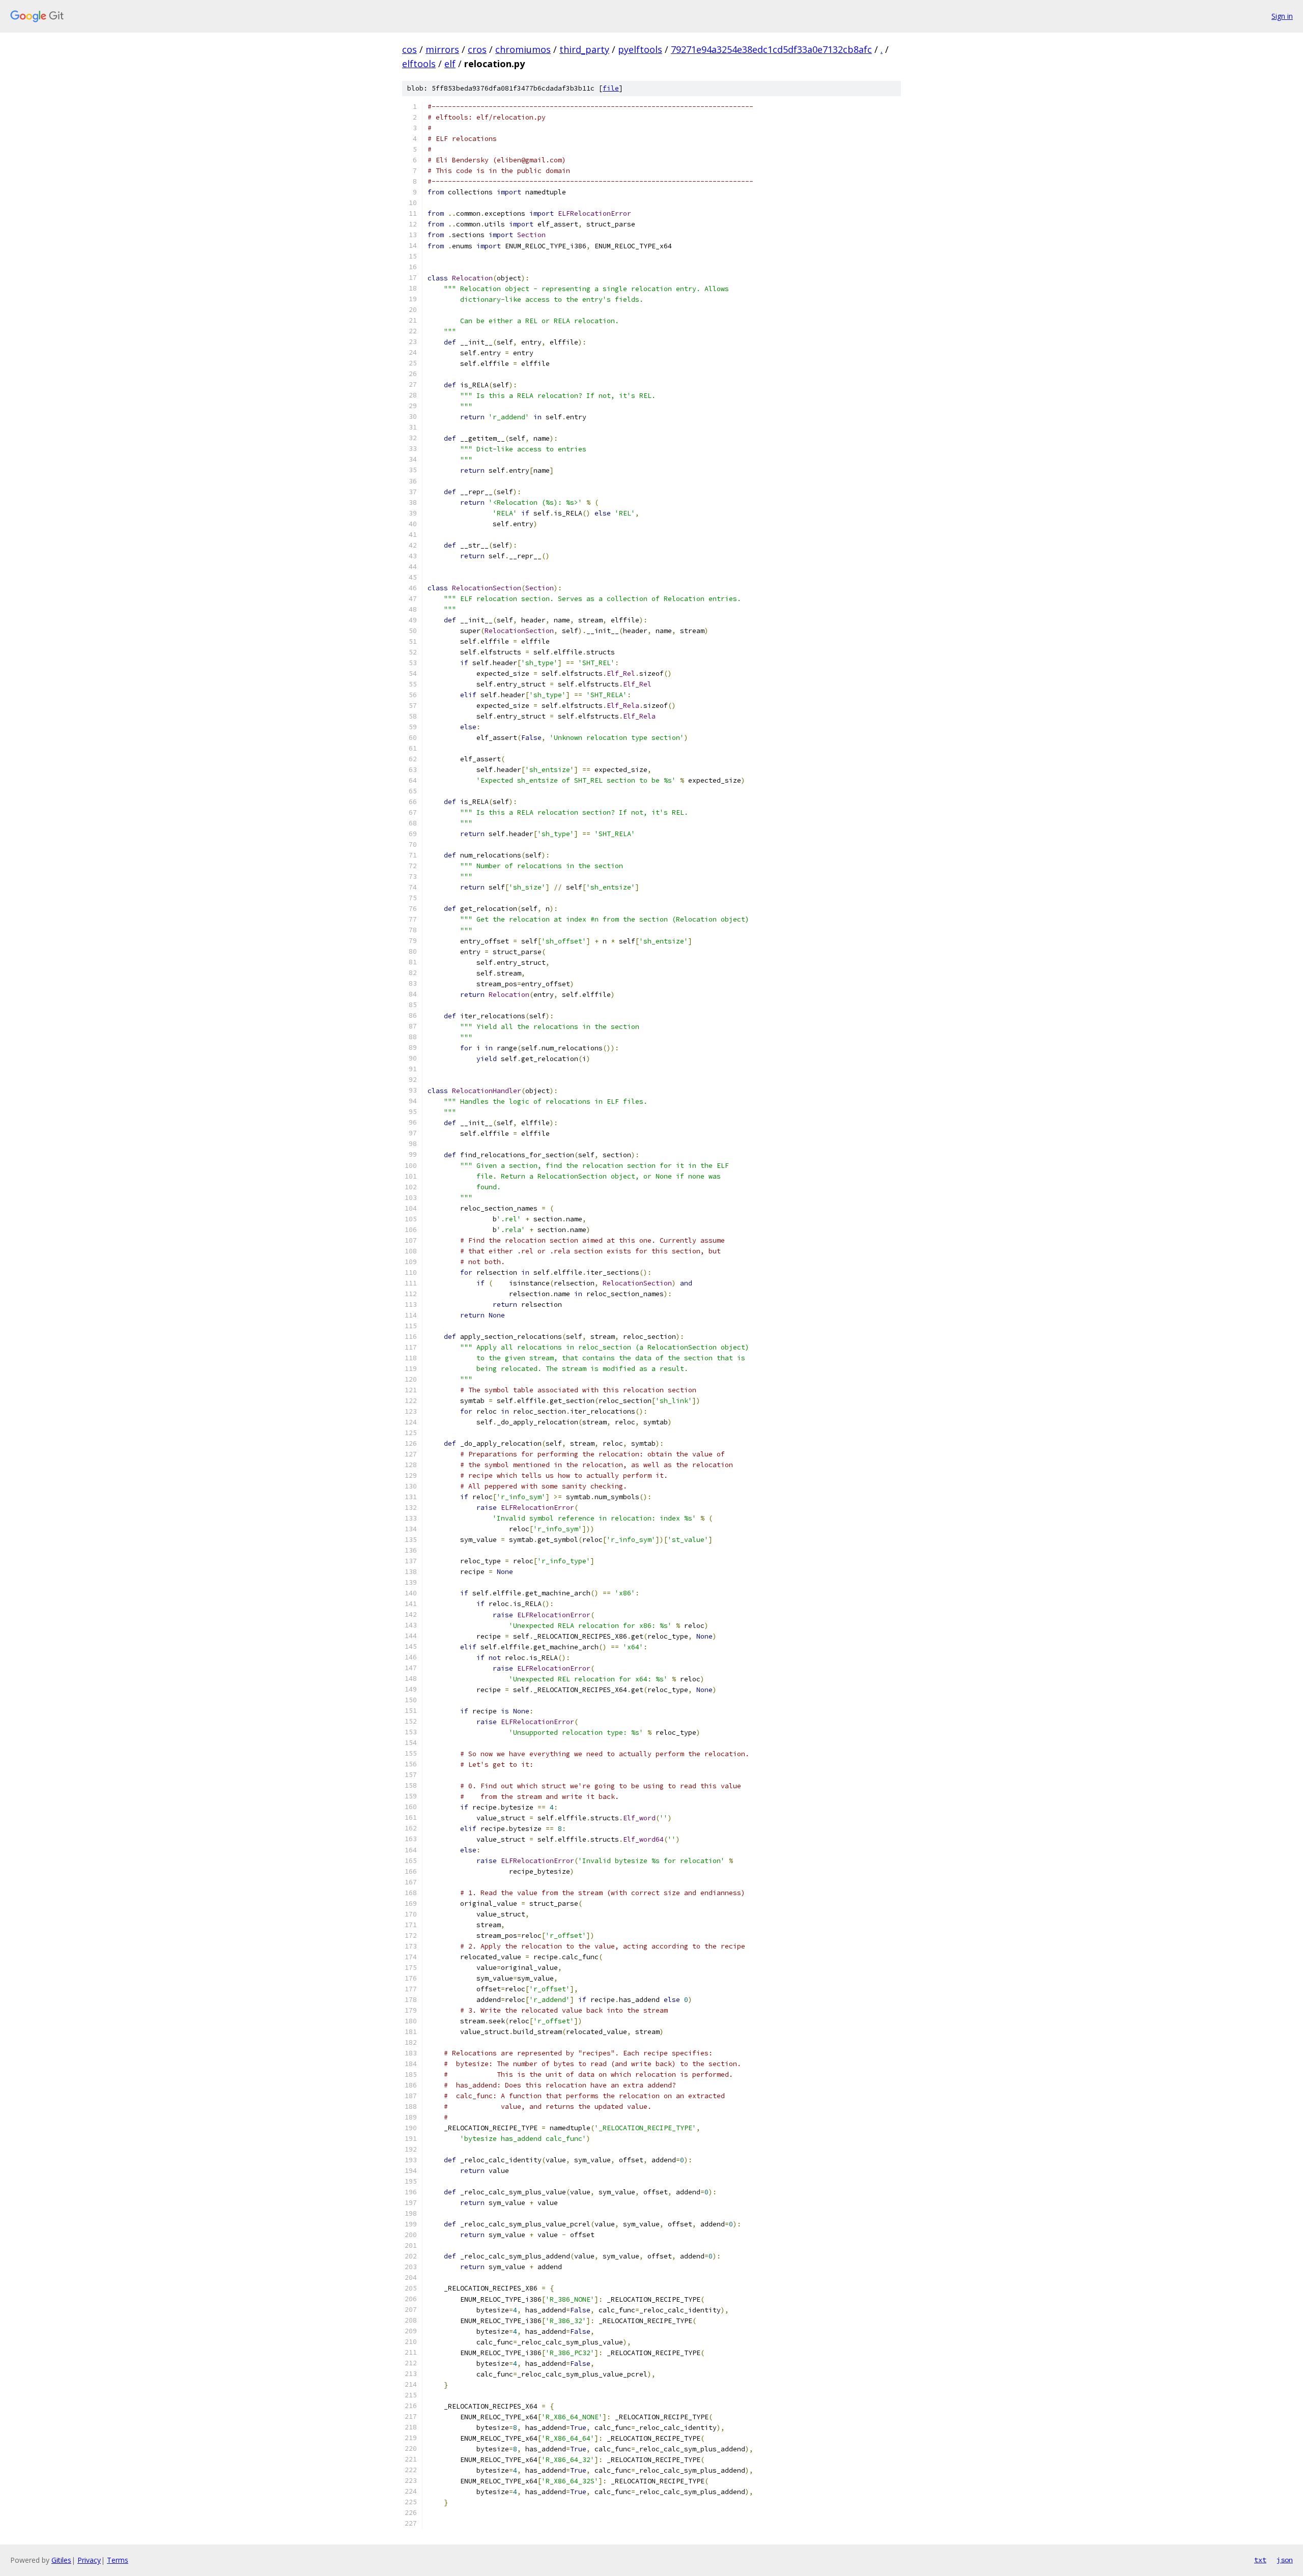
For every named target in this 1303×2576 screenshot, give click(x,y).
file (611, 88)
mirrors (442, 49)
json (1285, 2560)
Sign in (1282, 16)
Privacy (89, 2560)
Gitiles (61, 2560)
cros (477, 49)
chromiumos (523, 49)
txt (1260, 2560)
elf (450, 64)
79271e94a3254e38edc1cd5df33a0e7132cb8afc (771, 49)
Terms (118, 2560)
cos (409, 49)
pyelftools (640, 49)
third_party (584, 49)
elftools (419, 64)
